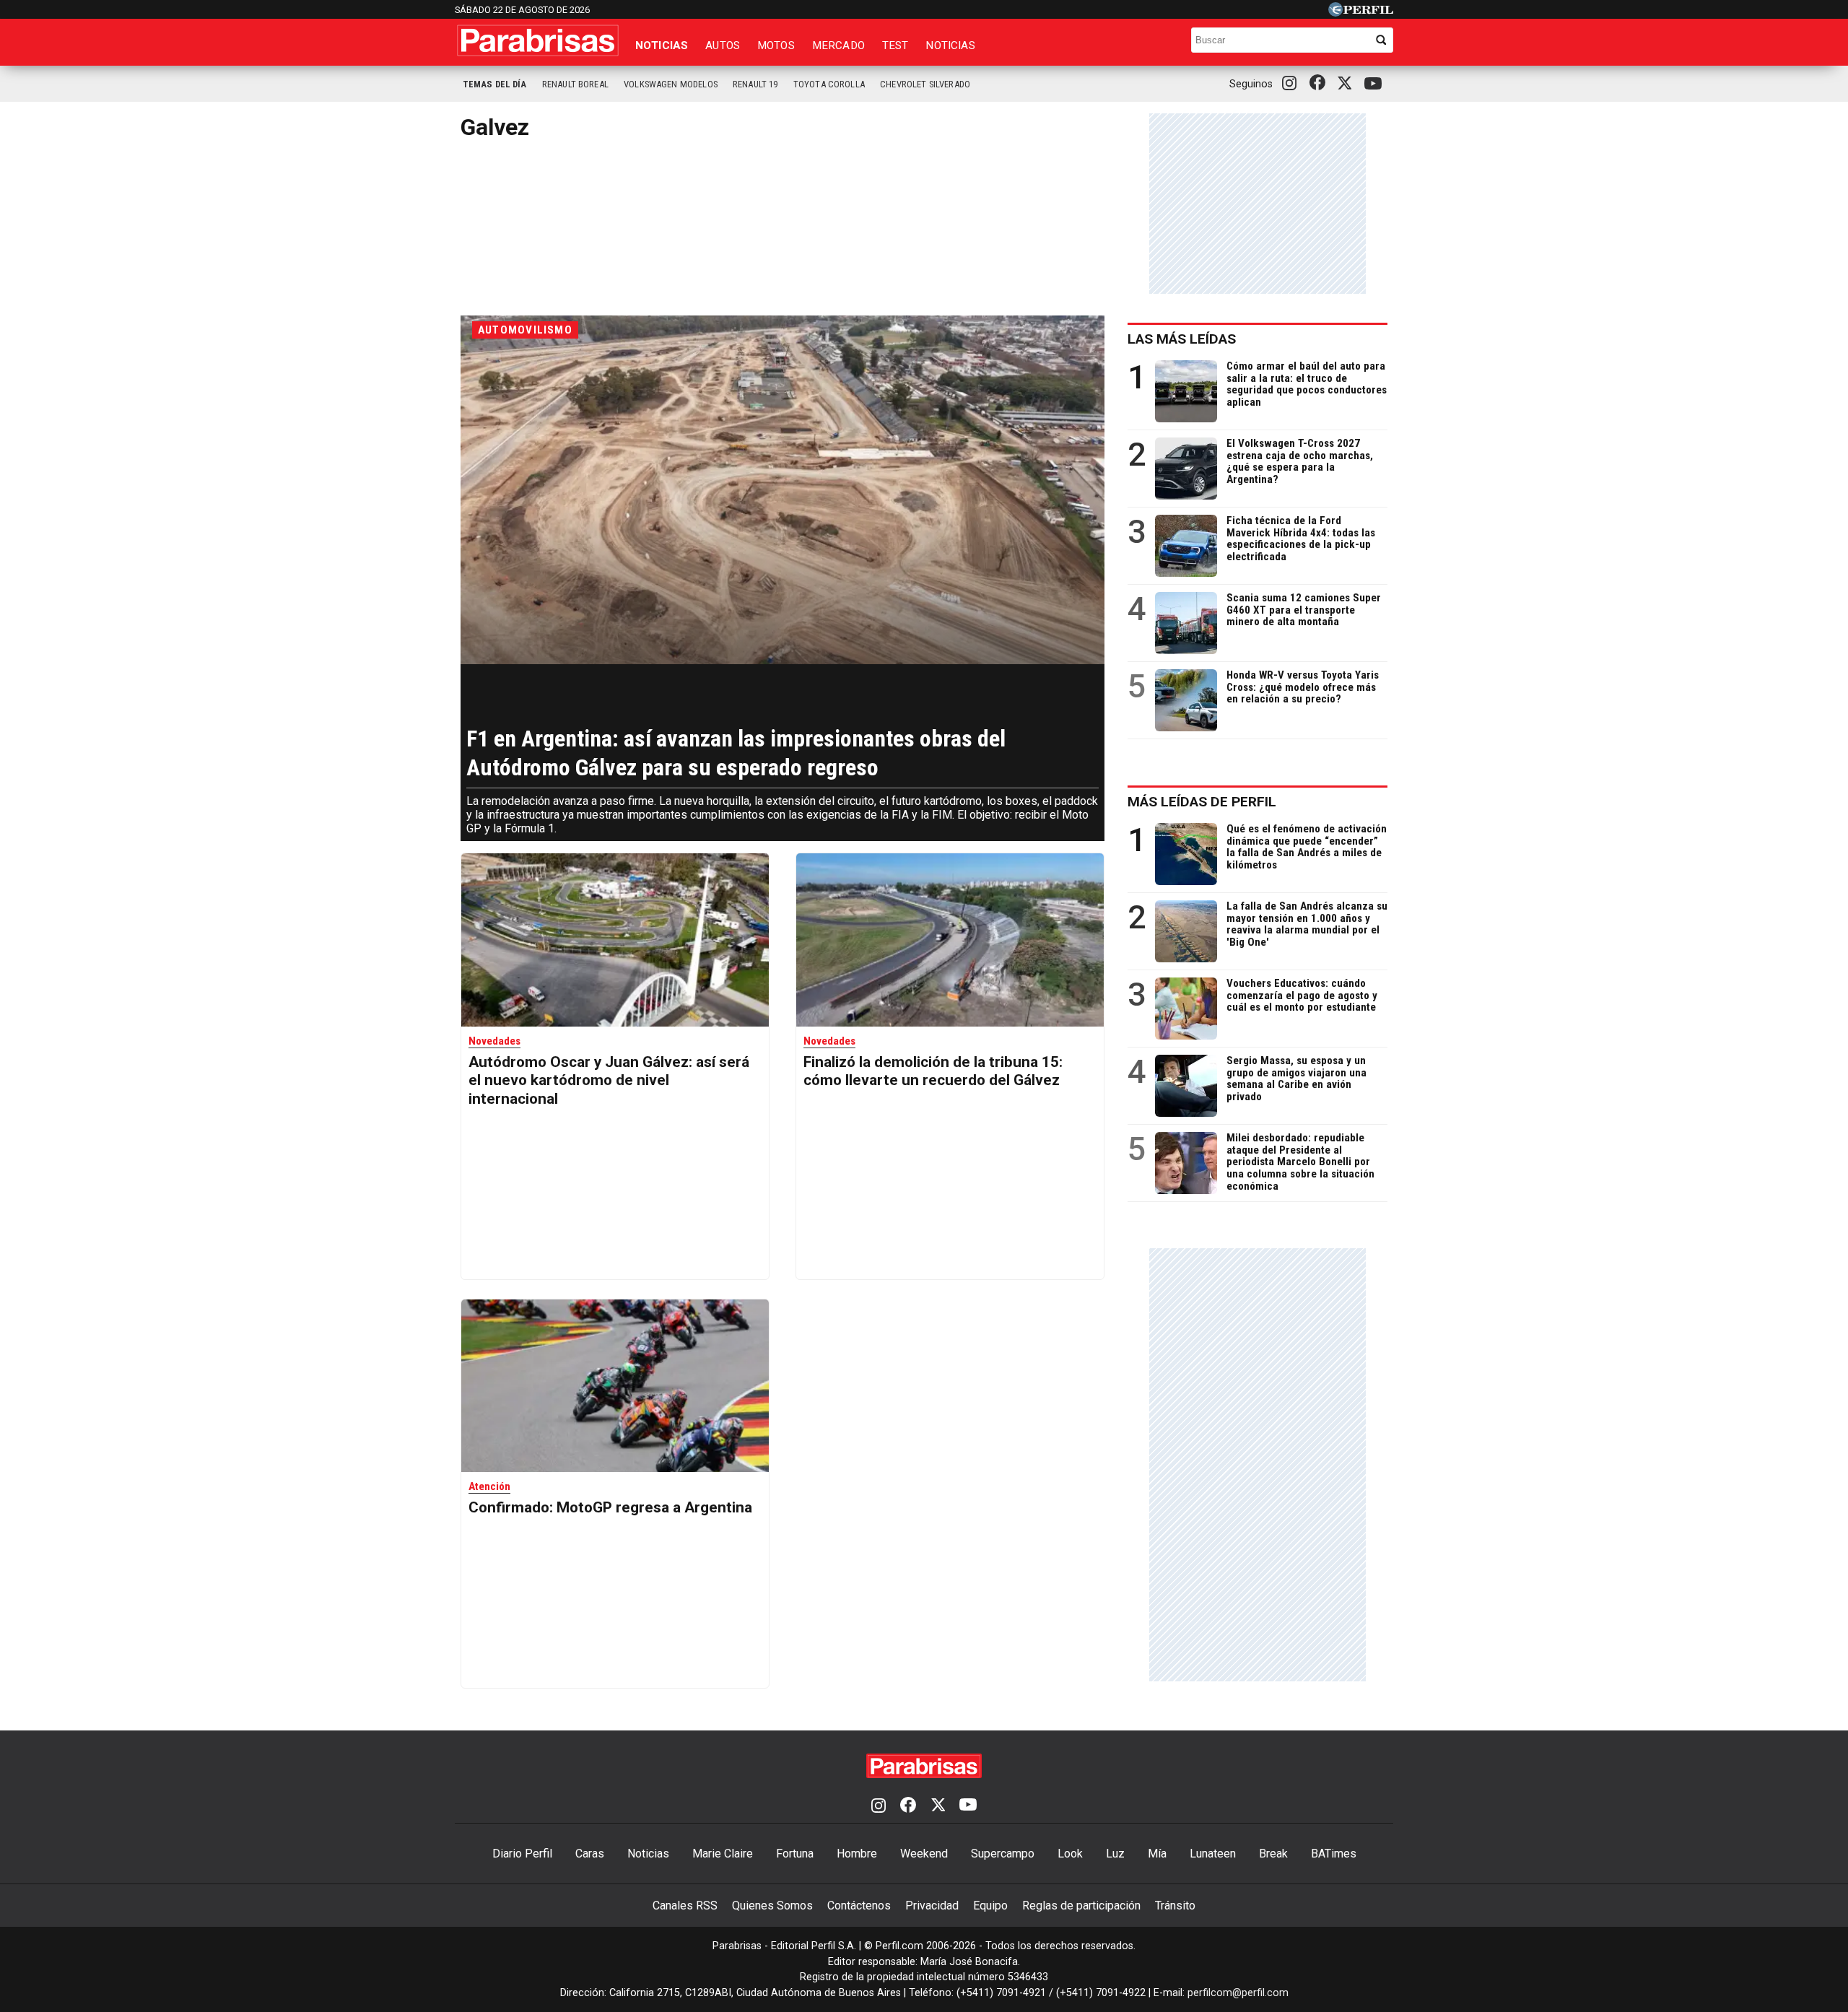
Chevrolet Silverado (925, 84)
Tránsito (1175, 1906)
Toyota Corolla (829, 84)
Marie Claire (723, 1854)
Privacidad (932, 1906)
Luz (1115, 1854)
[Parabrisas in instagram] (1293, 84)
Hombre (857, 1854)
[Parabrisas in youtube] (1375, 84)
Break (1273, 1854)
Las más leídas (1182, 339)
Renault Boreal (575, 84)
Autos (723, 45)
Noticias (662, 45)
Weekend (924, 1854)
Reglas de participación (1081, 1906)
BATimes (1334, 1854)
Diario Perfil (522, 1854)
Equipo (990, 1906)
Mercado (838, 45)
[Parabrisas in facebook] (1320, 84)
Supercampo (1003, 1854)
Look (1070, 1854)
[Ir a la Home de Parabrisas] (538, 40)
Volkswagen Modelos (671, 84)
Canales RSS (685, 1906)
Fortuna (795, 1854)
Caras (590, 1854)
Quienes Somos (772, 1906)
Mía (1157, 1854)
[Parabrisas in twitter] (1348, 84)
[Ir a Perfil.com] (1361, 13)
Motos (776, 45)
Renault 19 (755, 84)
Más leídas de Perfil (1202, 802)
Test (895, 45)
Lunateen (1213, 1854)
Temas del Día (495, 84)
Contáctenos (859, 1906)
